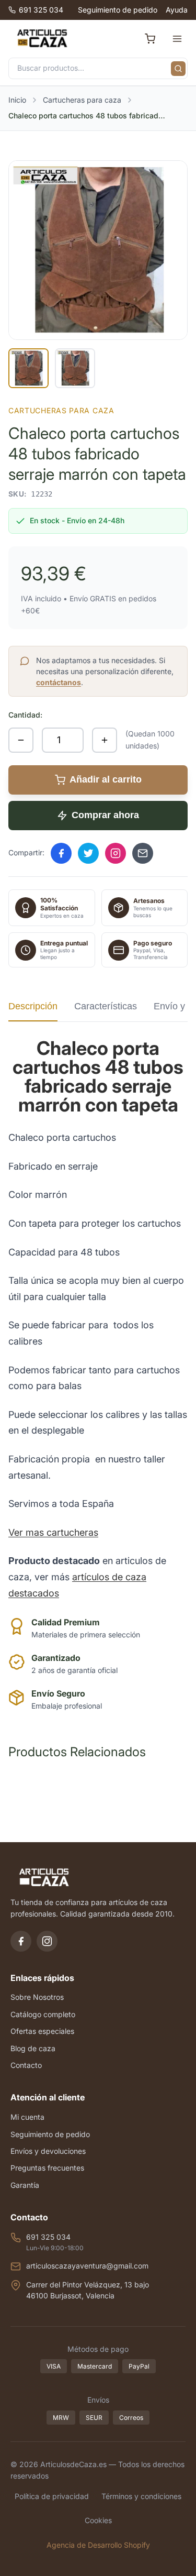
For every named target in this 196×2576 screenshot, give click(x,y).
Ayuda (177, 10)
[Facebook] (21, 1941)
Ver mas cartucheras (53, 1532)
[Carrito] (150, 39)
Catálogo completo (43, 2014)
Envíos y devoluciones (48, 2151)
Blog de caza (33, 2048)
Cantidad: (25, 715)
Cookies (98, 2520)
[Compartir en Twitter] (88, 853)
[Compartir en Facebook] (61, 853)
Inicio (17, 100)
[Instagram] (47, 1941)
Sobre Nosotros (37, 1997)
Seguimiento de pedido (118, 10)
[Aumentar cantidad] (105, 740)
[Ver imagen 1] (28, 368)
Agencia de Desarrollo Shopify (98, 2545)
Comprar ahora (105, 815)
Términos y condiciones (141, 2496)
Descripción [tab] (33, 1006)
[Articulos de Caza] (42, 39)
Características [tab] (106, 1006)
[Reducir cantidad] (21, 740)
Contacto (26, 2065)
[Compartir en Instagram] (116, 853)
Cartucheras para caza (82, 100)
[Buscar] (178, 69)
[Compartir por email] (143, 853)
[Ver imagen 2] (75, 368)
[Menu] (177, 39)
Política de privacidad (52, 2496)
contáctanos (59, 682)
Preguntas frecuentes (47, 2168)
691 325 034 (41, 10)
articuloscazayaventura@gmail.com (87, 2266)
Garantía (25, 2185)
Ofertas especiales (42, 2031)
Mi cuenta (27, 2117)
